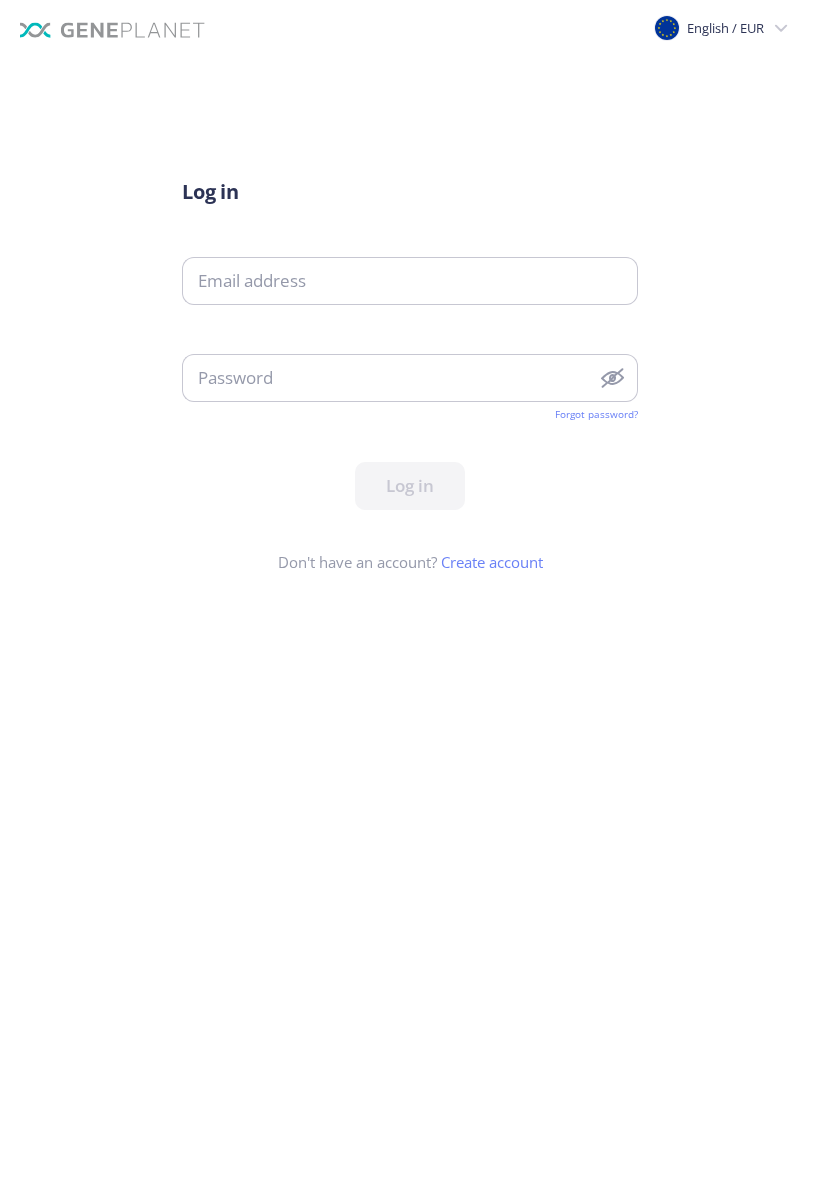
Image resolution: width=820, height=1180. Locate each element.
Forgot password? (596, 414)
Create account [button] (492, 562)
